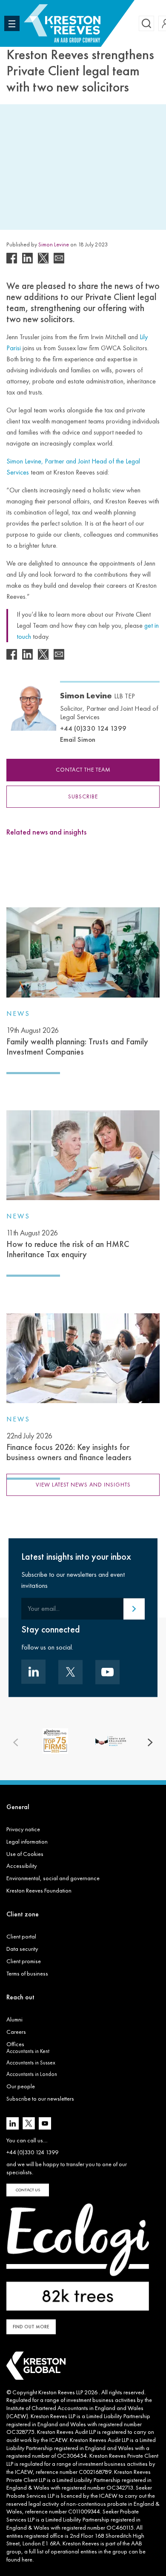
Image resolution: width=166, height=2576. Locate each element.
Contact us (28, 2190)
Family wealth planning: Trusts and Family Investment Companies (77, 1041)
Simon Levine (54, 244)
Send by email (59, 258)
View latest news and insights (83, 1485)
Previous (16, 1743)
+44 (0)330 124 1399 (93, 728)
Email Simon (78, 739)
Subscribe (83, 796)
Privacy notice (23, 1829)
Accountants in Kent (28, 2051)
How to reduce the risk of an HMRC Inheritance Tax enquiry (68, 1244)
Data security (22, 1949)
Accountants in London (32, 2074)
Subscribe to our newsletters (40, 2099)
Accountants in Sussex (31, 2063)
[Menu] (12, 23)
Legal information (27, 1841)
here (27, 2559)
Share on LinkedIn (27, 258)
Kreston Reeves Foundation (39, 1890)
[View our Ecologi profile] (78, 2257)
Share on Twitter (43, 258)
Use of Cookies (25, 1854)
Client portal (21, 1936)
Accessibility (22, 1866)
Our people (21, 2086)
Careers (16, 2032)
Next (150, 1743)
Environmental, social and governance (53, 1878)
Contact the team (83, 770)
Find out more (31, 2327)
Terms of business (27, 1973)
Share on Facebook (12, 258)
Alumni (14, 2019)
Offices (15, 2044)
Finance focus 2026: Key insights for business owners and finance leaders (69, 1447)
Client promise (24, 1961)
